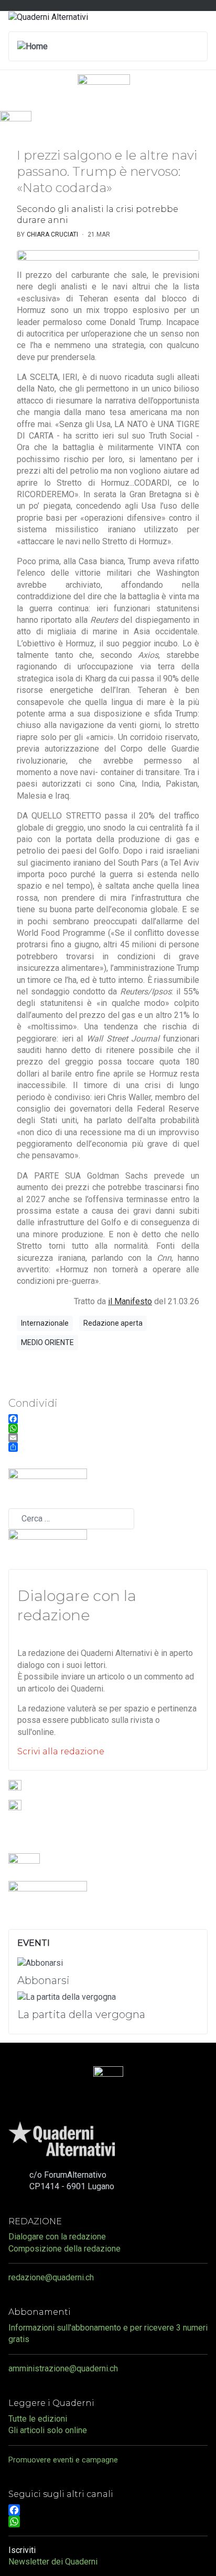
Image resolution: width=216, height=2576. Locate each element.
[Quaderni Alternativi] (48, 16)
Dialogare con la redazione (57, 2237)
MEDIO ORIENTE (47, 1342)
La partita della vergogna (81, 2014)
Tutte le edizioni (38, 2419)
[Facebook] (108, 2510)
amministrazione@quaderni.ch (63, 2368)
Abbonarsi (44, 1980)
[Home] (33, 46)
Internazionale (45, 1323)
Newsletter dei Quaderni (53, 2562)
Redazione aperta (113, 1323)
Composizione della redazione (64, 2249)
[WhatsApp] (108, 2522)
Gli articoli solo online (48, 2430)
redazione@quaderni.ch (51, 2277)
